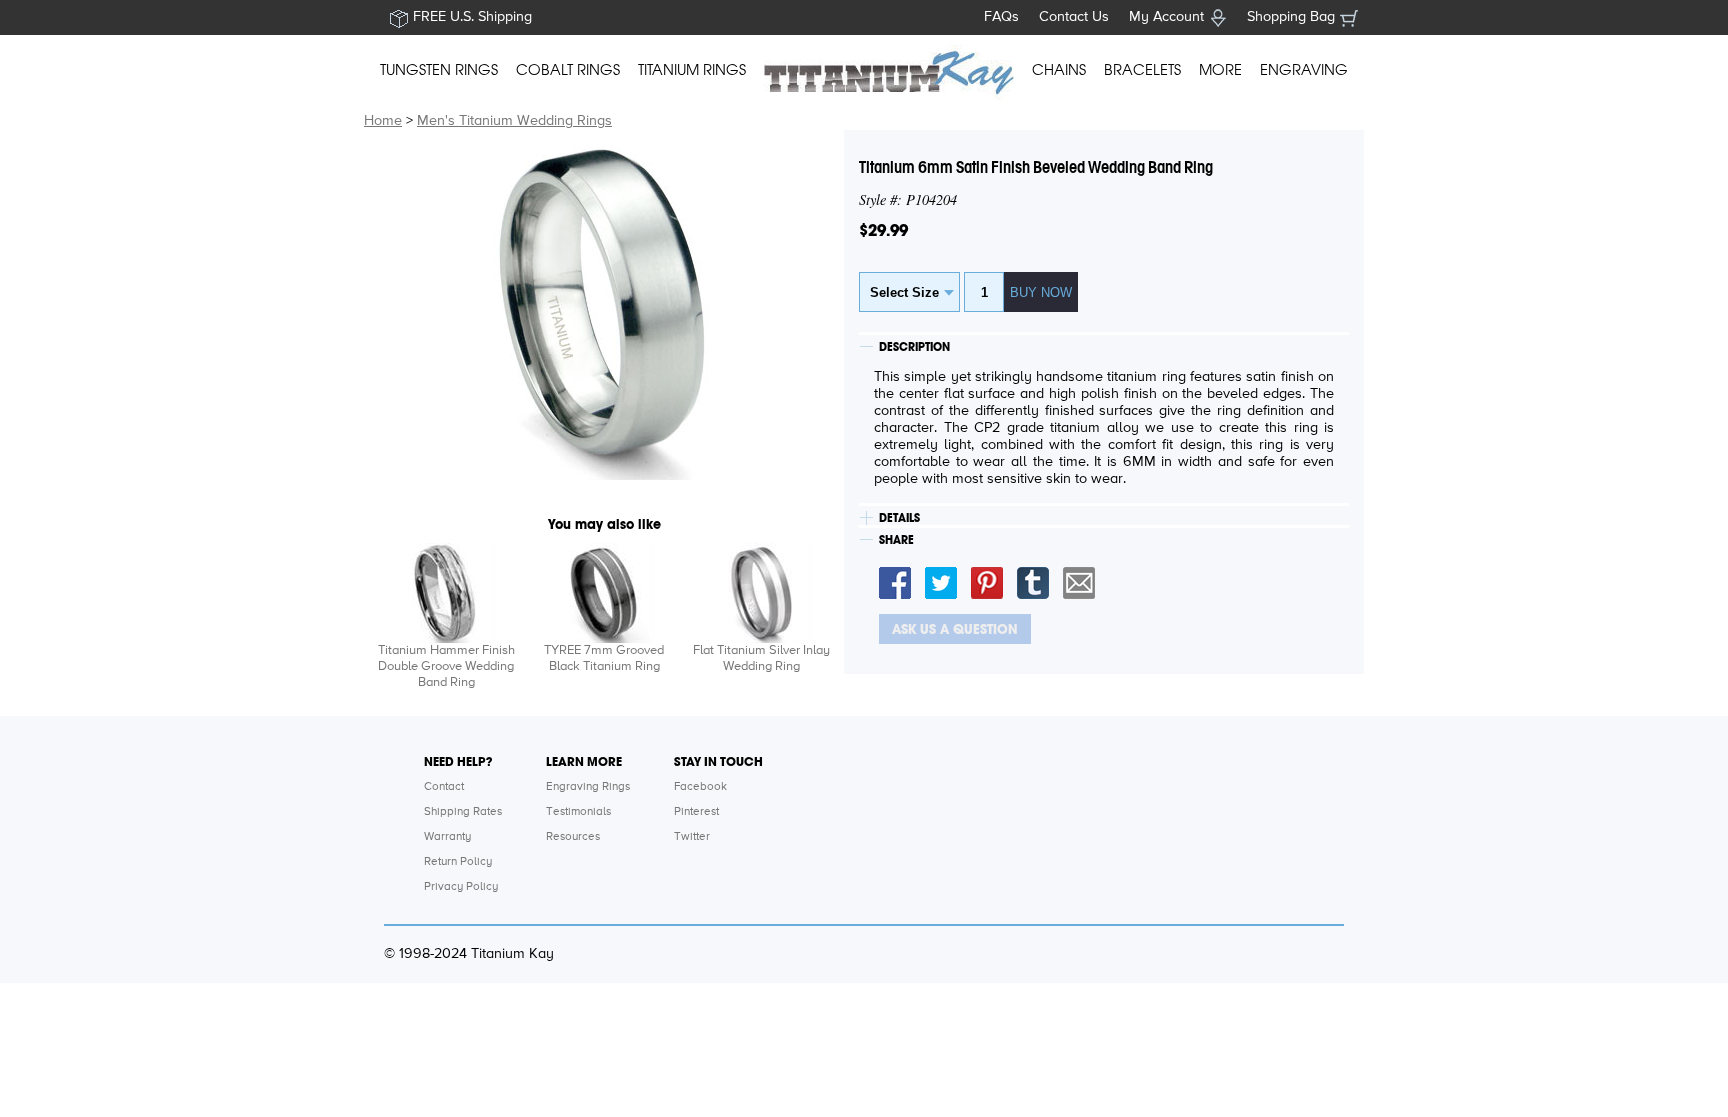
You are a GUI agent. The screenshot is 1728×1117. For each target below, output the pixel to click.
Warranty (447, 837)
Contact (444, 787)
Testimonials (578, 812)
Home (383, 121)
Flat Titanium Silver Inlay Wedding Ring (761, 658)
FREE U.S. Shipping (472, 17)
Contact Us (1074, 17)
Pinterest (696, 812)
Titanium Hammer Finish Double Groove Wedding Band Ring (446, 666)
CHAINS (1059, 70)
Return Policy (458, 862)
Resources (573, 837)
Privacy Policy (461, 887)
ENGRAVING (1304, 70)
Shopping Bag (1291, 17)
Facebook (700, 787)
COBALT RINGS (568, 70)
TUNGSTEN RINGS (439, 70)
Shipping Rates (463, 812)
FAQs (1001, 17)
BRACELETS (1142, 70)
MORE (1220, 70)
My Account (1166, 17)
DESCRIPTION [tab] (914, 347)
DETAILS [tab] (899, 518)
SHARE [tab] (896, 540)
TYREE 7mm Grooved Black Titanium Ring (604, 658)
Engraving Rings (588, 787)
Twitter (692, 837)
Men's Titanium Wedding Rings (514, 121)
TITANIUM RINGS (692, 70)
